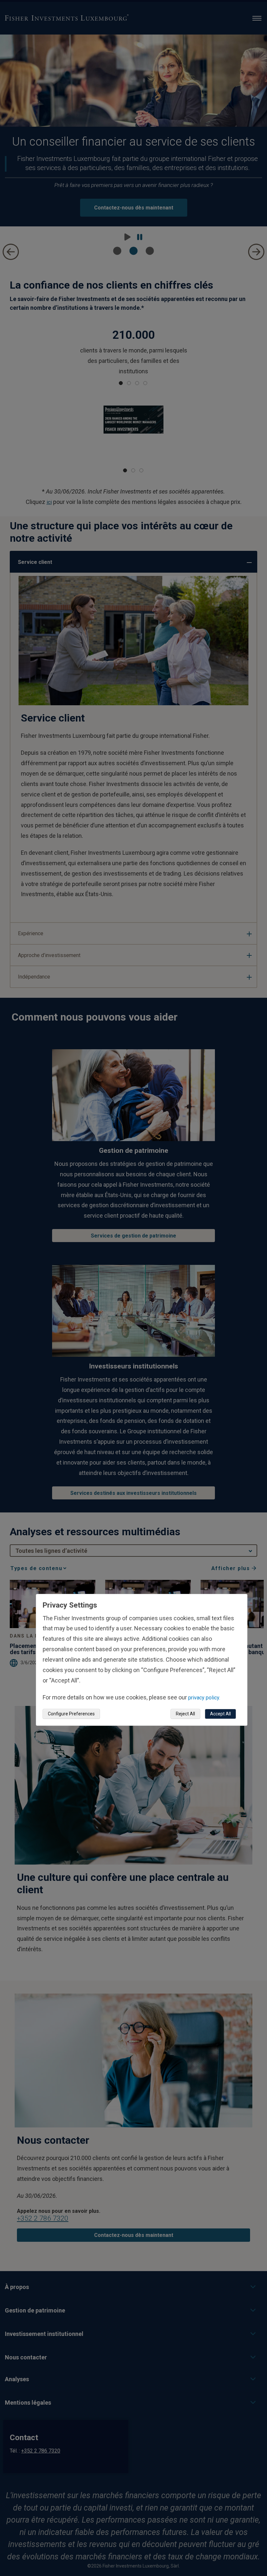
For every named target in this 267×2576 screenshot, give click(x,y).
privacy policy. (204, 1698)
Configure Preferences (71, 1714)
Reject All (185, 1714)
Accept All (220, 1714)
